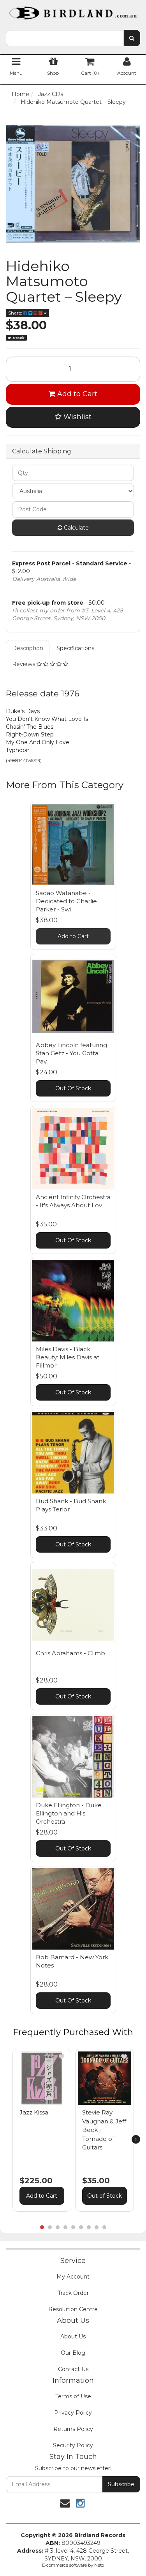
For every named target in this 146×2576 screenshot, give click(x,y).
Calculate (76, 528)
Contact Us (73, 2369)
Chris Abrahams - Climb (70, 1653)
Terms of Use (73, 2396)
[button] (62, 2057)
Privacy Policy (73, 2413)
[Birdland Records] (73, 10)
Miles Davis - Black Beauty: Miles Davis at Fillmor (68, 1357)
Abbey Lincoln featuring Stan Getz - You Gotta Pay (71, 1053)
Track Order (73, 2293)
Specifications (75, 648)
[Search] (132, 38)
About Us (73, 2336)
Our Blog (73, 2353)
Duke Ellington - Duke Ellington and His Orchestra (69, 1813)
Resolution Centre (73, 2309)
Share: (16, 313)
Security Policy (73, 2445)
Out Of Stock (73, 1088)
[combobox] (65, 38)
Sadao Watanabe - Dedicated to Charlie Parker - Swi (66, 901)
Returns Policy (73, 2429)
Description (28, 648)
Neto (99, 2565)
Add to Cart (76, 394)
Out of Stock (105, 2196)
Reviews (24, 664)
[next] (136, 2139)
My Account (73, 2277)
